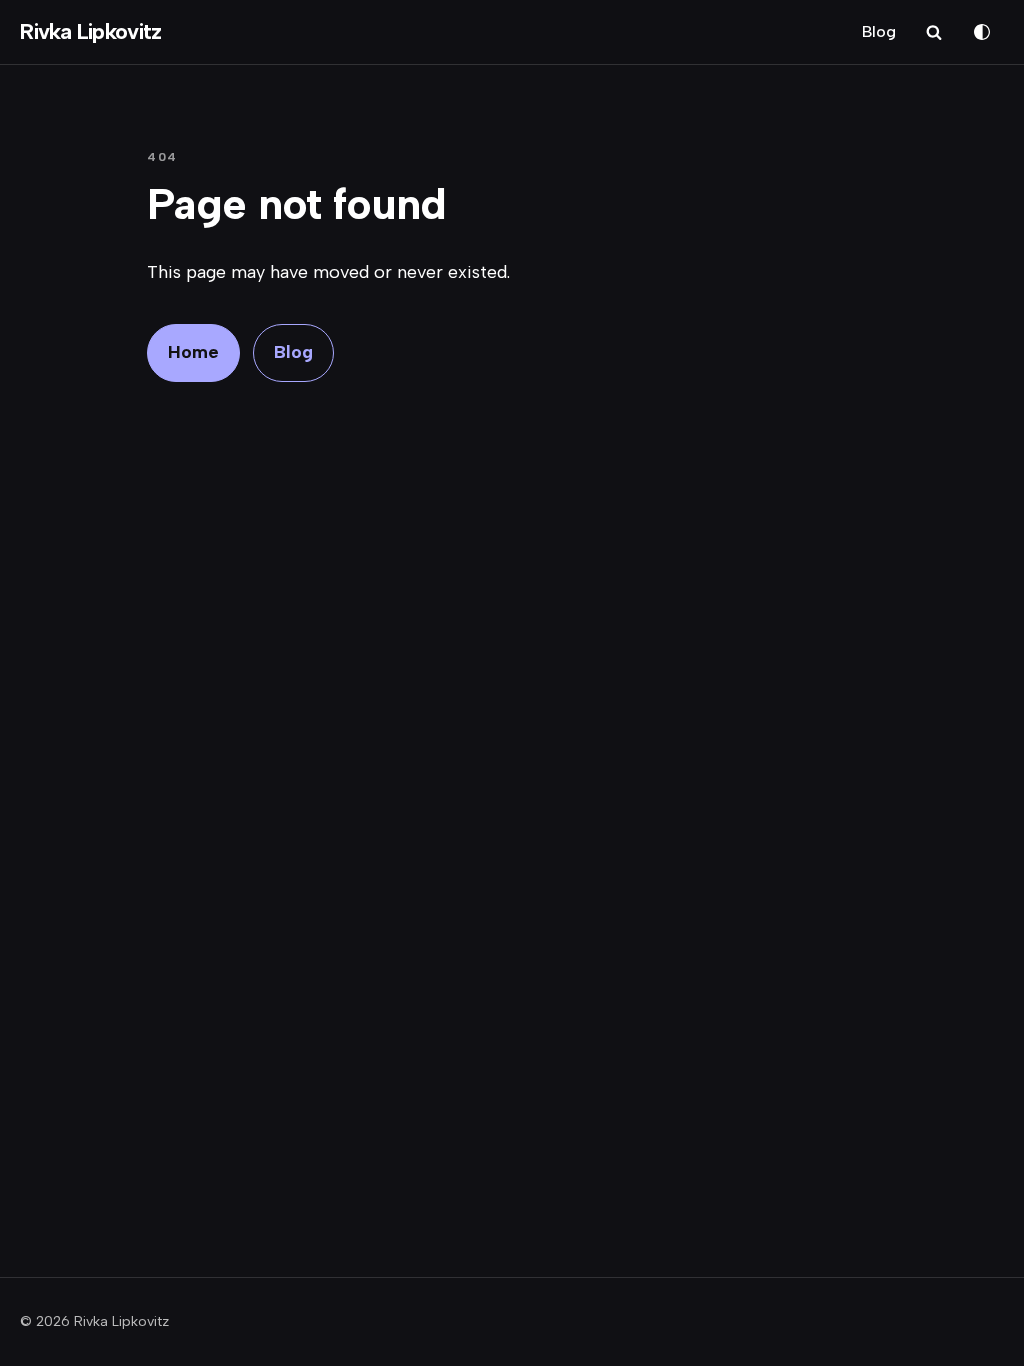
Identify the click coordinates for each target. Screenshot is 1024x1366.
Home (193, 352)
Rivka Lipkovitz (90, 32)
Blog (879, 31)
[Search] (934, 32)
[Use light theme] (982, 32)
